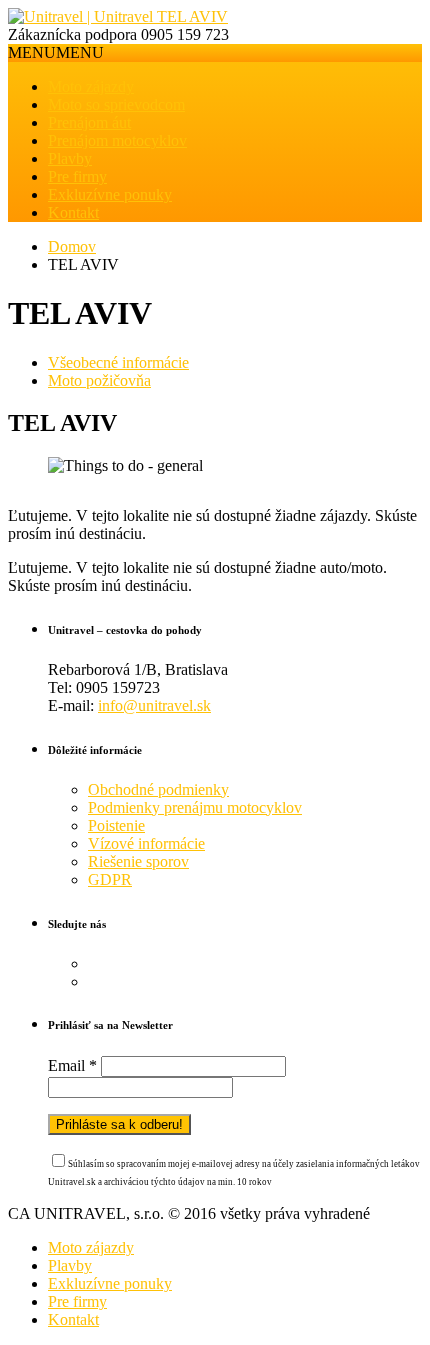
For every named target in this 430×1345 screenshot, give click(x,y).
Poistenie (116, 825)
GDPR (110, 879)
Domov (72, 246)
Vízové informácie (146, 843)
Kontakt (73, 212)
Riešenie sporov (138, 861)
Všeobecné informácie (118, 362)
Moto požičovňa (99, 380)
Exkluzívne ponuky (110, 194)
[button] (56, 52)
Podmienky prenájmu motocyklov (195, 807)
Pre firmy (77, 176)
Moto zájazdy (91, 86)
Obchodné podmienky (158, 789)
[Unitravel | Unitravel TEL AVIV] (118, 16)
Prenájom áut (89, 122)
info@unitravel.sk (154, 705)
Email (72, 1065)
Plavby (70, 158)
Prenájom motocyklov (117, 140)
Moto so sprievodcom (116, 104)
